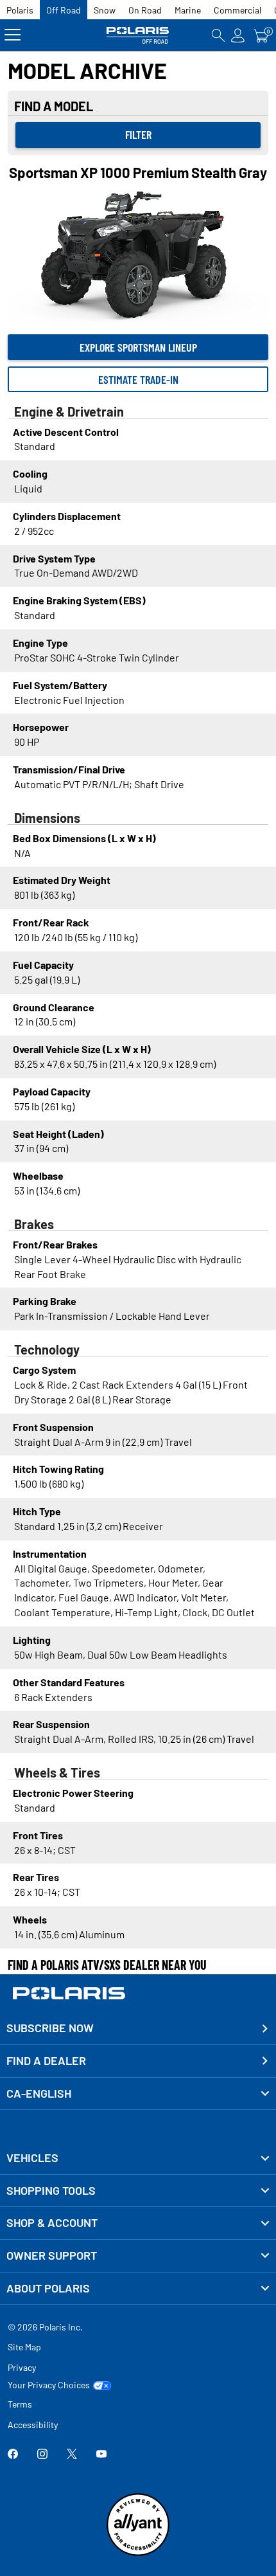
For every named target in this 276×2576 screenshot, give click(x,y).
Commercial (237, 10)
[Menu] (13, 35)
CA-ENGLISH (39, 2093)
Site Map (24, 2347)
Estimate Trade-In (138, 379)
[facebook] (13, 2455)
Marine (188, 10)
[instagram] (42, 2455)
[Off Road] (138, 35)
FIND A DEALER (46, 2060)
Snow (105, 10)
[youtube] (101, 2455)
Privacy (22, 2367)
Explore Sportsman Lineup (138, 347)
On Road (145, 10)
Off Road (64, 10)
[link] (138, 2158)
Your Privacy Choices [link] (49, 2385)
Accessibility (33, 2425)
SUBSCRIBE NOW (50, 2028)
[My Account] (238, 35)
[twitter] (72, 2455)
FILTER (138, 134)
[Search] (218, 35)
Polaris (20, 10)
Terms (20, 2404)
